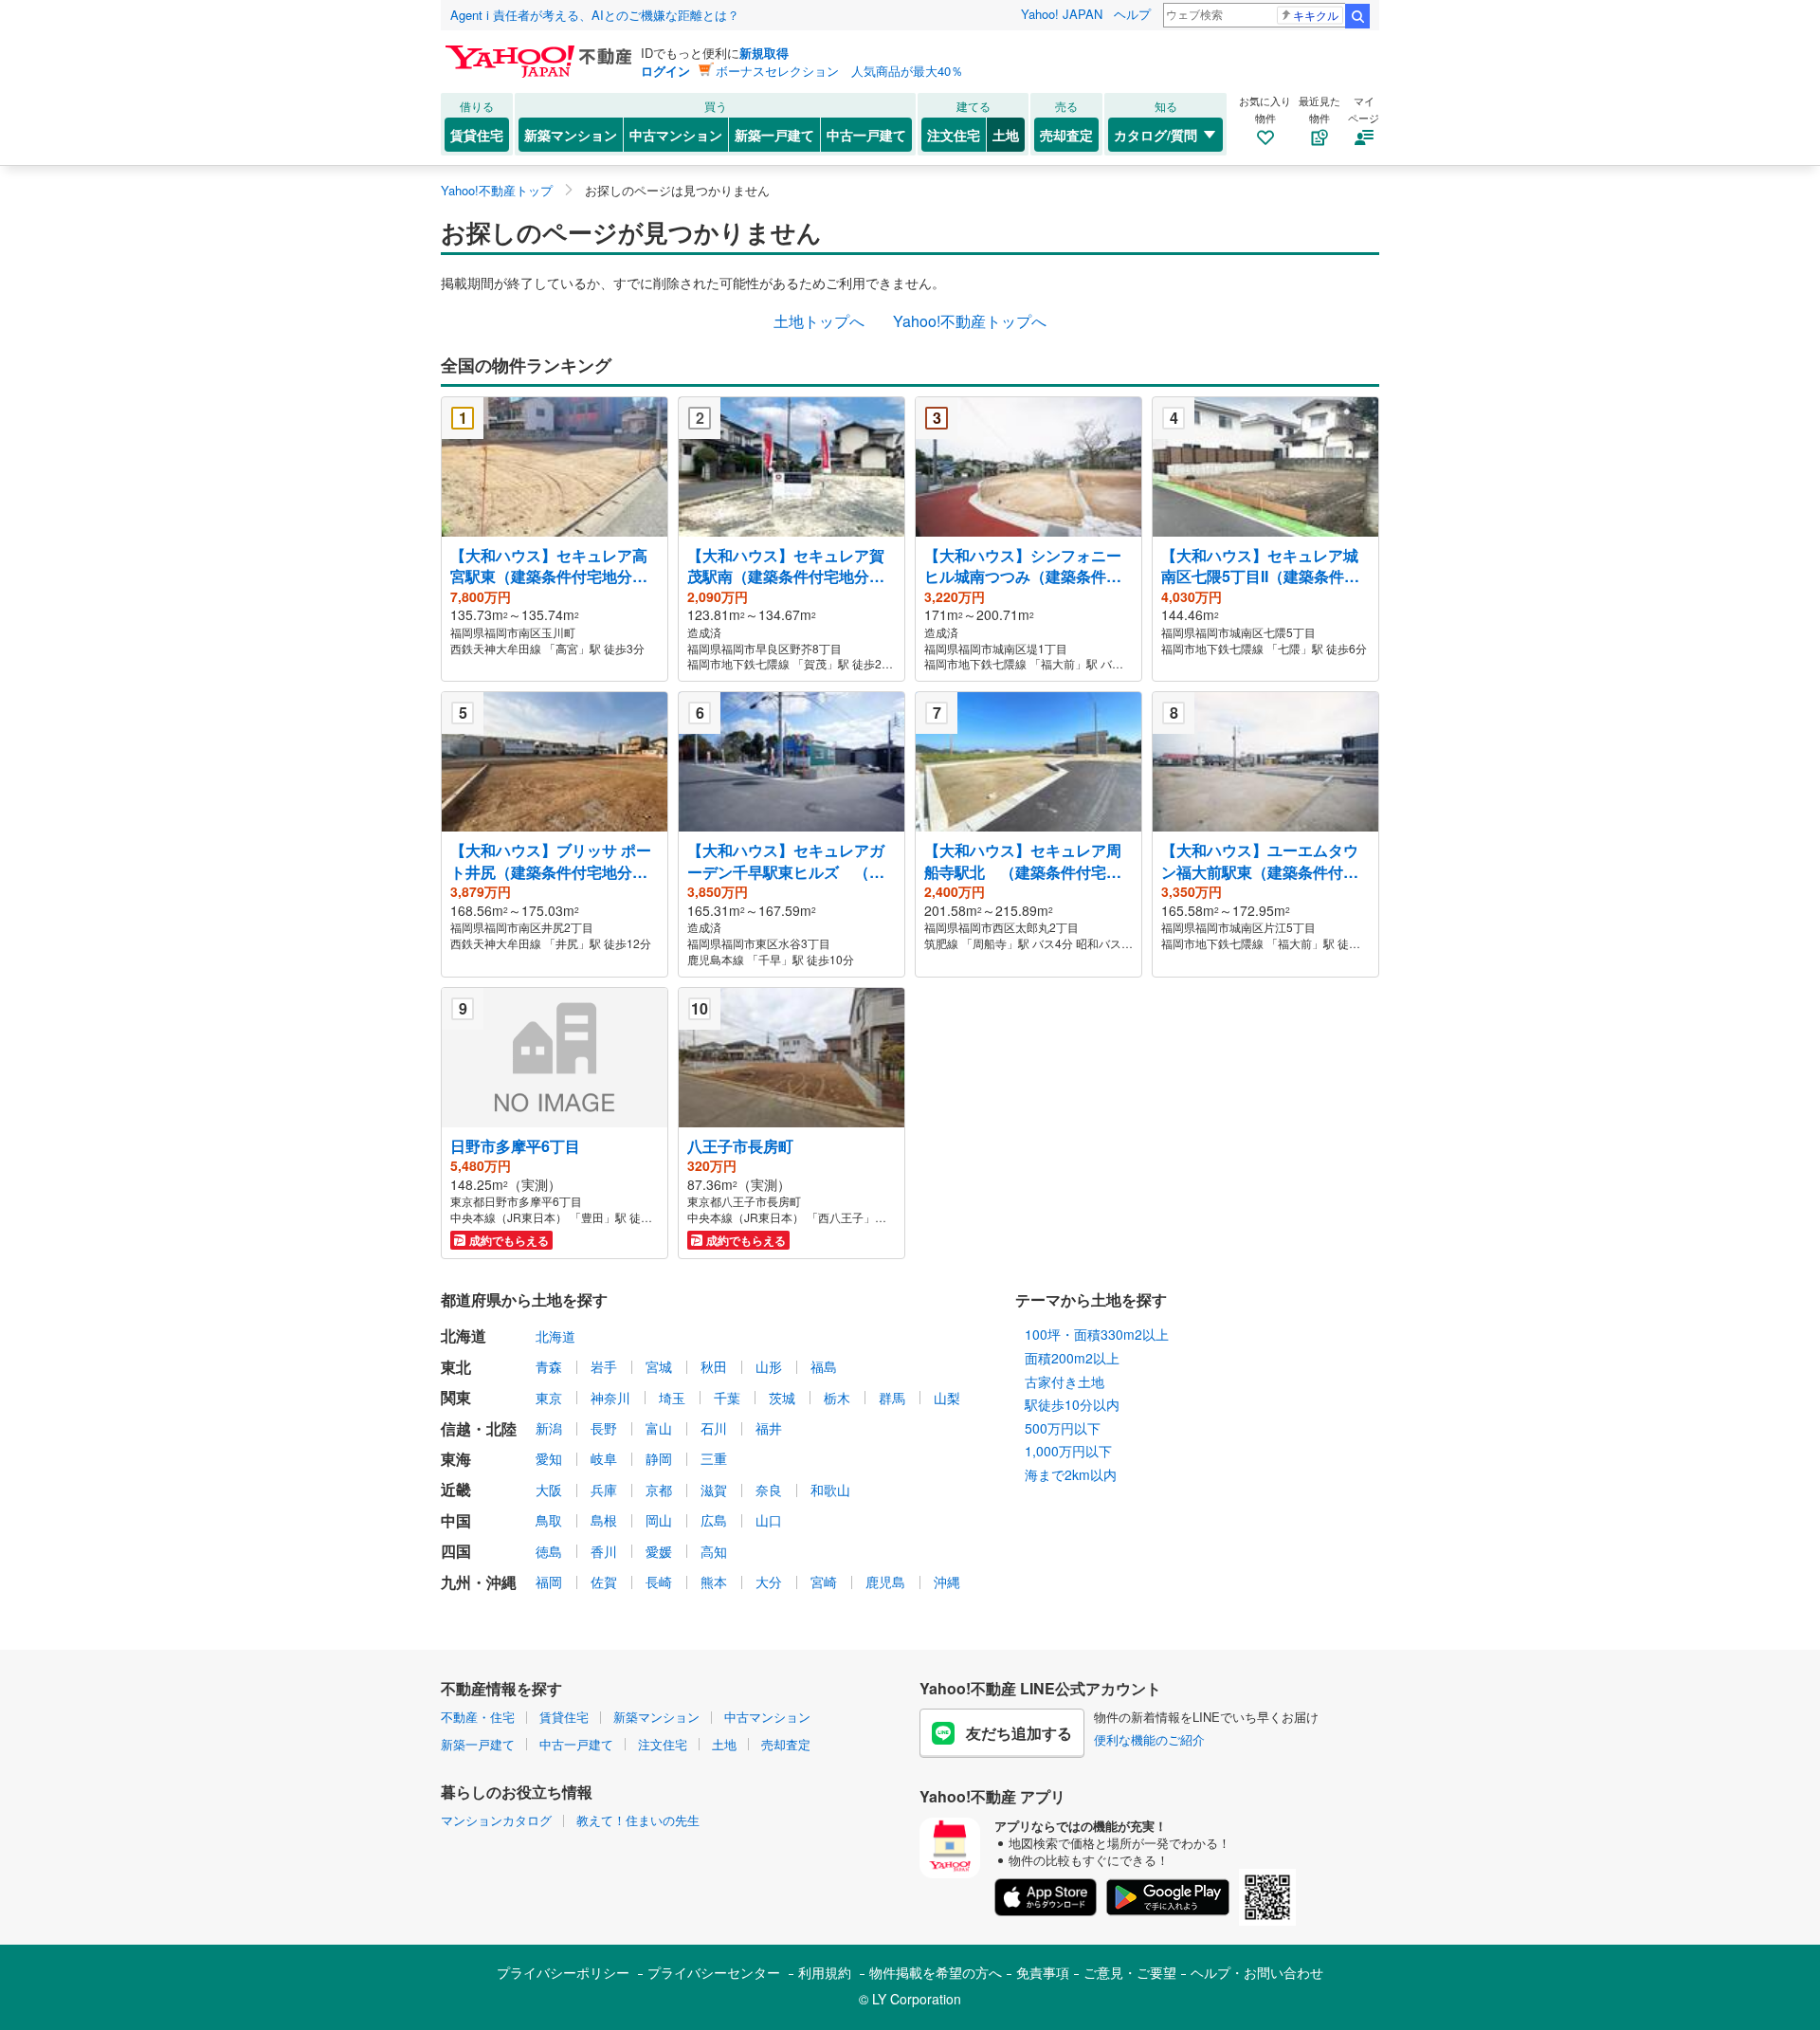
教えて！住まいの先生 (638, 1820)
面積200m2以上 (1072, 1358)
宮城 (659, 1366)
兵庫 (604, 1490)
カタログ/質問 (1156, 135)
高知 (714, 1551)
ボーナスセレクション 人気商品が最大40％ (839, 71)
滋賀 (714, 1490)
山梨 (947, 1398)
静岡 (659, 1458)
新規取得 (764, 53)
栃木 (837, 1398)
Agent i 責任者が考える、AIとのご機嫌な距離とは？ (595, 15)
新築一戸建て (774, 135)
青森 (549, 1366)
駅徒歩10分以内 (1072, 1404)
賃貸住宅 (477, 135)
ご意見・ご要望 (1130, 1972)
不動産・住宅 (478, 1717)
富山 (659, 1428)
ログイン (665, 71)
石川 (714, 1428)
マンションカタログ (496, 1820)
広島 (714, 1520)
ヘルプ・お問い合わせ (1257, 1972)
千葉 (727, 1398)
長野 (604, 1428)
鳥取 (549, 1520)
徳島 (549, 1551)
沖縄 (947, 1582)
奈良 (769, 1490)
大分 (769, 1582)
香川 (604, 1551)
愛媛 (659, 1551)
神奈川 (610, 1398)
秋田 (714, 1366)
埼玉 (672, 1398)
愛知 (549, 1458)
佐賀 (604, 1582)
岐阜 (604, 1458)
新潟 (549, 1428)
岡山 (659, 1520)
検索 (1357, 16)
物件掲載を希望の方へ (936, 1972)
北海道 (555, 1336)
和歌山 (830, 1490)
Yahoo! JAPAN (1062, 14)
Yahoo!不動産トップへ (970, 321)
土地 (1006, 135)
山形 (769, 1366)
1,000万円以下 (1068, 1451)
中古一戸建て (866, 135)
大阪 (549, 1490)
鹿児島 (885, 1582)
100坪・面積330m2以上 (1097, 1334)
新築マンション (571, 135)
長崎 (659, 1582)
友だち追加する (1019, 1733)
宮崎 (824, 1582)
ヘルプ (1132, 14)
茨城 (782, 1398)
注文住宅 (954, 135)
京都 (659, 1490)
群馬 (892, 1398)
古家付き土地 (1065, 1381)
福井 (769, 1428)
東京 (549, 1398)
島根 (604, 1520)
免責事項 (1043, 1972)
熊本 (714, 1582)
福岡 (549, 1582)
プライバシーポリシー (563, 1972)
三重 (714, 1458)
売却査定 (1066, 135)
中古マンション (676, 135)
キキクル (1316, 15)
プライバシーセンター (714, 1972)
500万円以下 (1063, 1428)
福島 (824, 1366)
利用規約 (825, 1972)
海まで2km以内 (1071, 1474)
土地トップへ (819, 321)
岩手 (604, 1366)
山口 (769, 1520)
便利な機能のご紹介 (1149, 1739)
